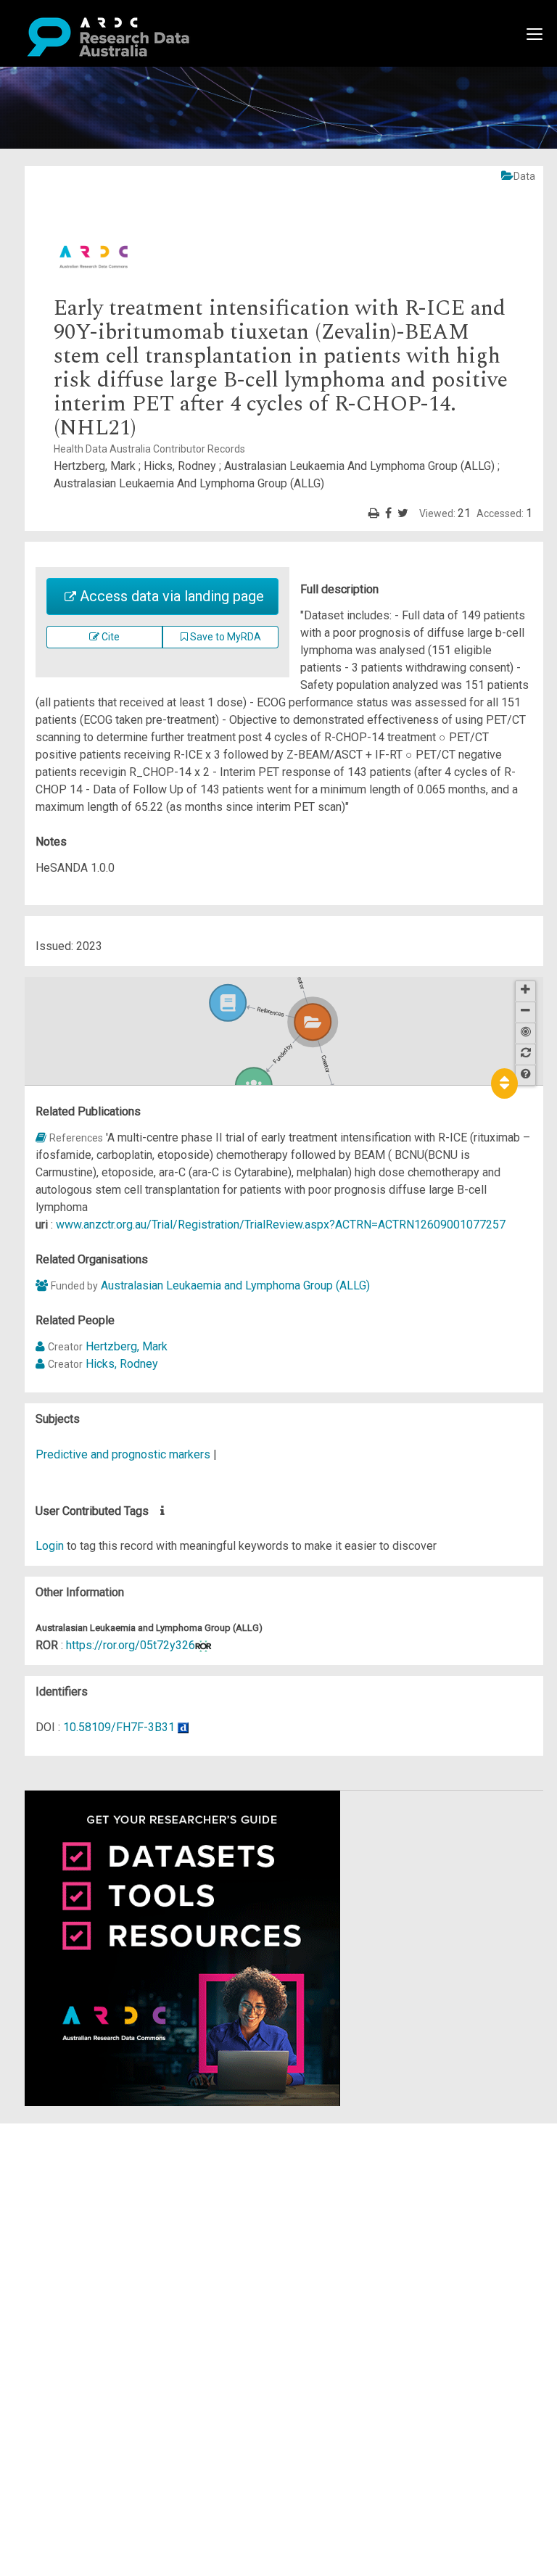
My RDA (66, 2149)
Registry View (81, 2236)
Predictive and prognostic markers (123, 1454)
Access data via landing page (170, 596)
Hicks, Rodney (122, 1364)
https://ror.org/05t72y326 (131, 1645)
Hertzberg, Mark (127, 1346)
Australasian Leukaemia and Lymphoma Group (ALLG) (235, 1285)
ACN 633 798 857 (45, 2323)
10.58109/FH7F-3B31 (119, 1727)
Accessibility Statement (106, 2297)
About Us (68, 2132)
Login (50, 1546)
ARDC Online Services (101, 2219)
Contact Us (73, 2167)
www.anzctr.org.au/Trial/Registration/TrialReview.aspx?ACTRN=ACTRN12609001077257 (281, 1225)
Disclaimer (72, 2184)
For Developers (84, 2201)
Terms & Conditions (95, 2262)
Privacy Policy (81, 2280)
